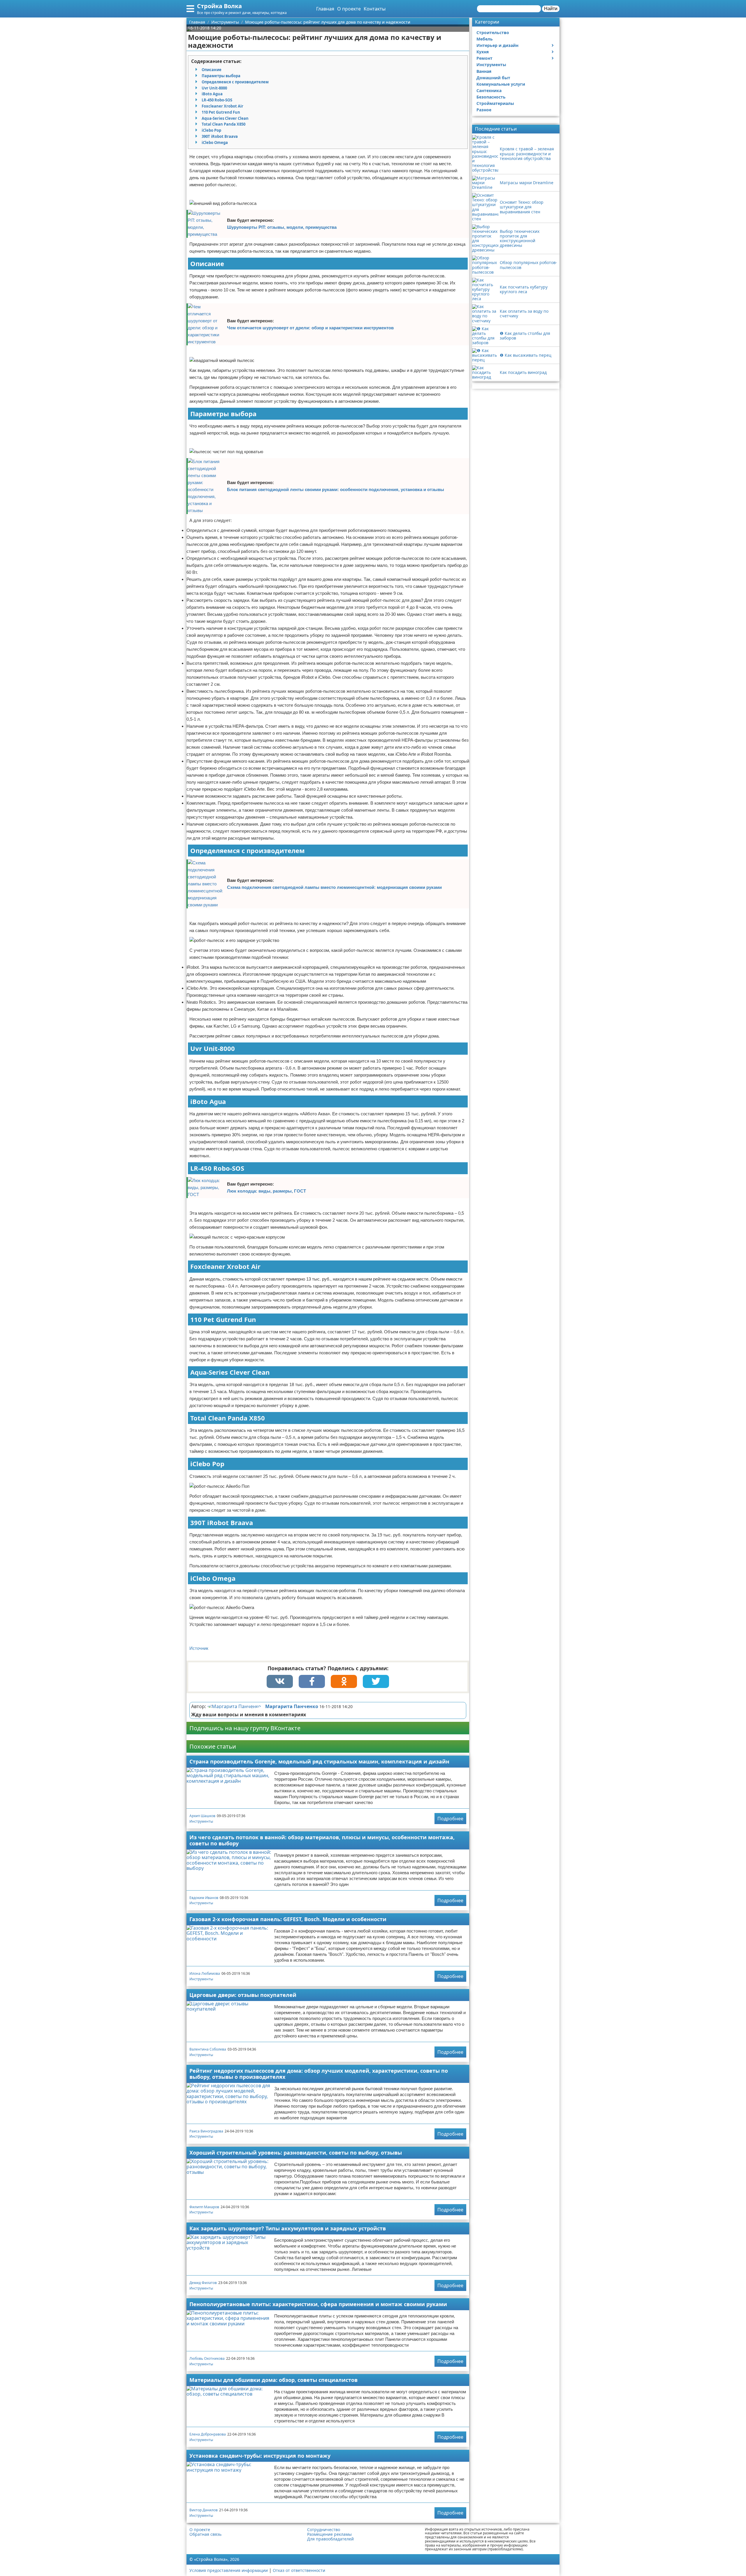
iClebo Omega (215, 143)
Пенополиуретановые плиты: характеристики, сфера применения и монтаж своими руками (318, 2304)
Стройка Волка (219, 6)
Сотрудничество (324, 2530)
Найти (551, 9)
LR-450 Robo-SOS (217, 100)
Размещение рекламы (329, 2534)
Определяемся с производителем (235, 82)
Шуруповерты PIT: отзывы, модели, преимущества (282, 227)
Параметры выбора (221, 76)
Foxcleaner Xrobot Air (222, 106)
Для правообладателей (330, 2539)
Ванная (484, 71)
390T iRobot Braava (220, 136)
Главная (325, 9)
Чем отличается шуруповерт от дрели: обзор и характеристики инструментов (310, 328)
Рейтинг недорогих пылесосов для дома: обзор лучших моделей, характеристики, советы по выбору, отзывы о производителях (319, 2074)
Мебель (485, 39)
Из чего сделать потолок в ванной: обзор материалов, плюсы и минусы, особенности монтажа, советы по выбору (322, 1840)
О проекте (349, 9)
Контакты (375, 9)
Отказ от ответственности (299, 2570)
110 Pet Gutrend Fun (221, 112)
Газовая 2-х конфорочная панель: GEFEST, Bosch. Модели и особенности (288, 1919)
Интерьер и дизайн (497, 45)
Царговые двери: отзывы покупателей (243, 1995)
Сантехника (489, 90)
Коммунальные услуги (501, 84)
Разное (484, 110)
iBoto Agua (212, 94)
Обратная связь (205, 2534)
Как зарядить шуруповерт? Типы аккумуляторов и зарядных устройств (288, 2228)
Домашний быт (493, 78)
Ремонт (484, 58)
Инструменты (201, 1821)
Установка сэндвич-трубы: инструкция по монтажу (260, 2456)
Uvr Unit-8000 (214, 88)
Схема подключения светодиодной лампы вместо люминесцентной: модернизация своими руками (334, 887)
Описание (212, 70)
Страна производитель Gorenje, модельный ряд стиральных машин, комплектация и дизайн (319, 1761)
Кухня (483, 52)
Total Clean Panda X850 (224, 124)
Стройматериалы (495, 103)
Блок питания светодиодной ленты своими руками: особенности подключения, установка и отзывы (336, 489)
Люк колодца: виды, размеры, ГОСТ (266, 1191)
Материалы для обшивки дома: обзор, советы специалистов (273, 2380)
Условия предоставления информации (229, 2570)
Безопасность (491, 97)
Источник (199, 1648)
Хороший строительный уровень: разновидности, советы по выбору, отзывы (296, 2153)
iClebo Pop (211, 130)
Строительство (493, 32)
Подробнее (450, 1819)
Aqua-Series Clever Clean (225, 118)
